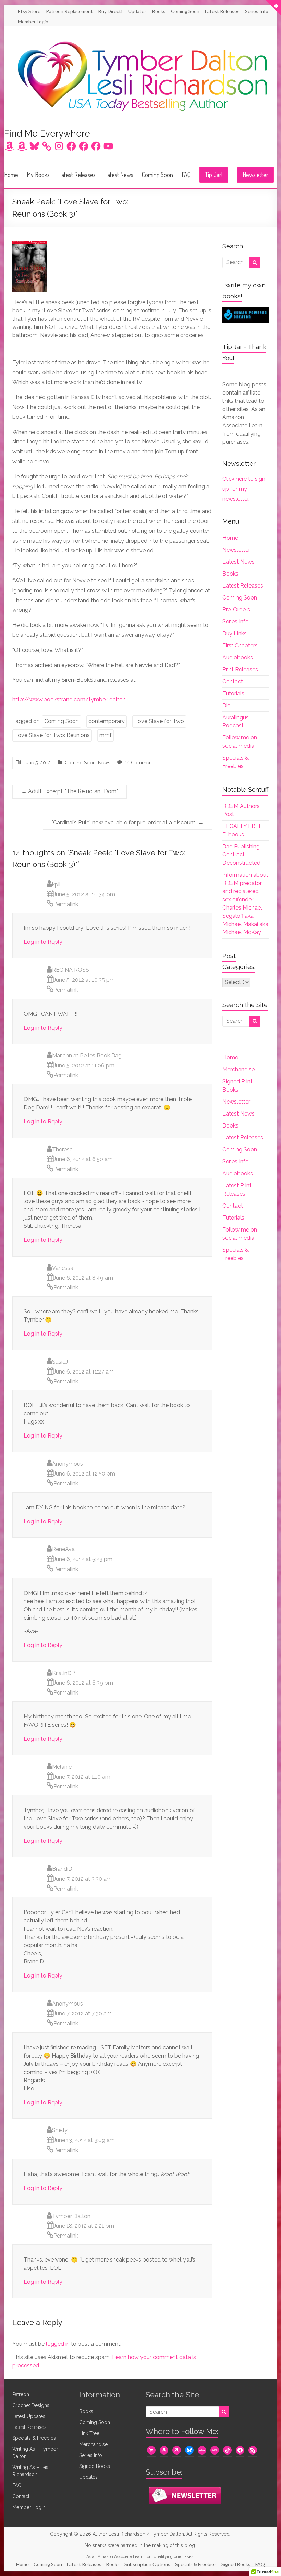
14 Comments (140, 763)
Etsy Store (29, 11)
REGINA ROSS (71, 970)
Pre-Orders (236, 610)
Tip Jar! (214, 175)
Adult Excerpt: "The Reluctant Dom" (70, 791)
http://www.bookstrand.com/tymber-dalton (69, 700)
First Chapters (240, 646)
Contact (233, 681)
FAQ (186, 175)
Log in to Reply (43, 942)
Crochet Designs (31, 2405)
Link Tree (89, 2433)
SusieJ (60, 1362)
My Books (38, 175)
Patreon (21, 2394)
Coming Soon (185, 11)
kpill (57, 884)
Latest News (119, 175)
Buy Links (235, 634)
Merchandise (239, 1070)
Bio (227, 705)
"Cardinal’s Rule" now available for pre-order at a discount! (128, 822)
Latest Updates (29, 2416)
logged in (58, 2344)
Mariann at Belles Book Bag (87, 1055)
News (104, 763)
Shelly (60, 2130)
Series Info (257, 11)
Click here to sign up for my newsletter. (244, 489)
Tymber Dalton (71, 2216)
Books (159, 11)
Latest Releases (222, 11)
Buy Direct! (111, 11)
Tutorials (233, 693)
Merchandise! (94, 2444)
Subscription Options (147, 2564)
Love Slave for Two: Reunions (52, 735)
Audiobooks (238, 658)
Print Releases (240, 669)
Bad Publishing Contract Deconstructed (241, 855)
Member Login (33, 21)
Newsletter (255, 175)
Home (11, 175)
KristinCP (63, 1673)
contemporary (107, 721)
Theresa (62, 1150)
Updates (137, 11)
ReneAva (63, 1549)
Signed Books (95, 2466)
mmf (106, 735)
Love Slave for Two (159, 721)
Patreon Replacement (69, 11)
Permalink (66, 904)
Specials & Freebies (34, 2438)
